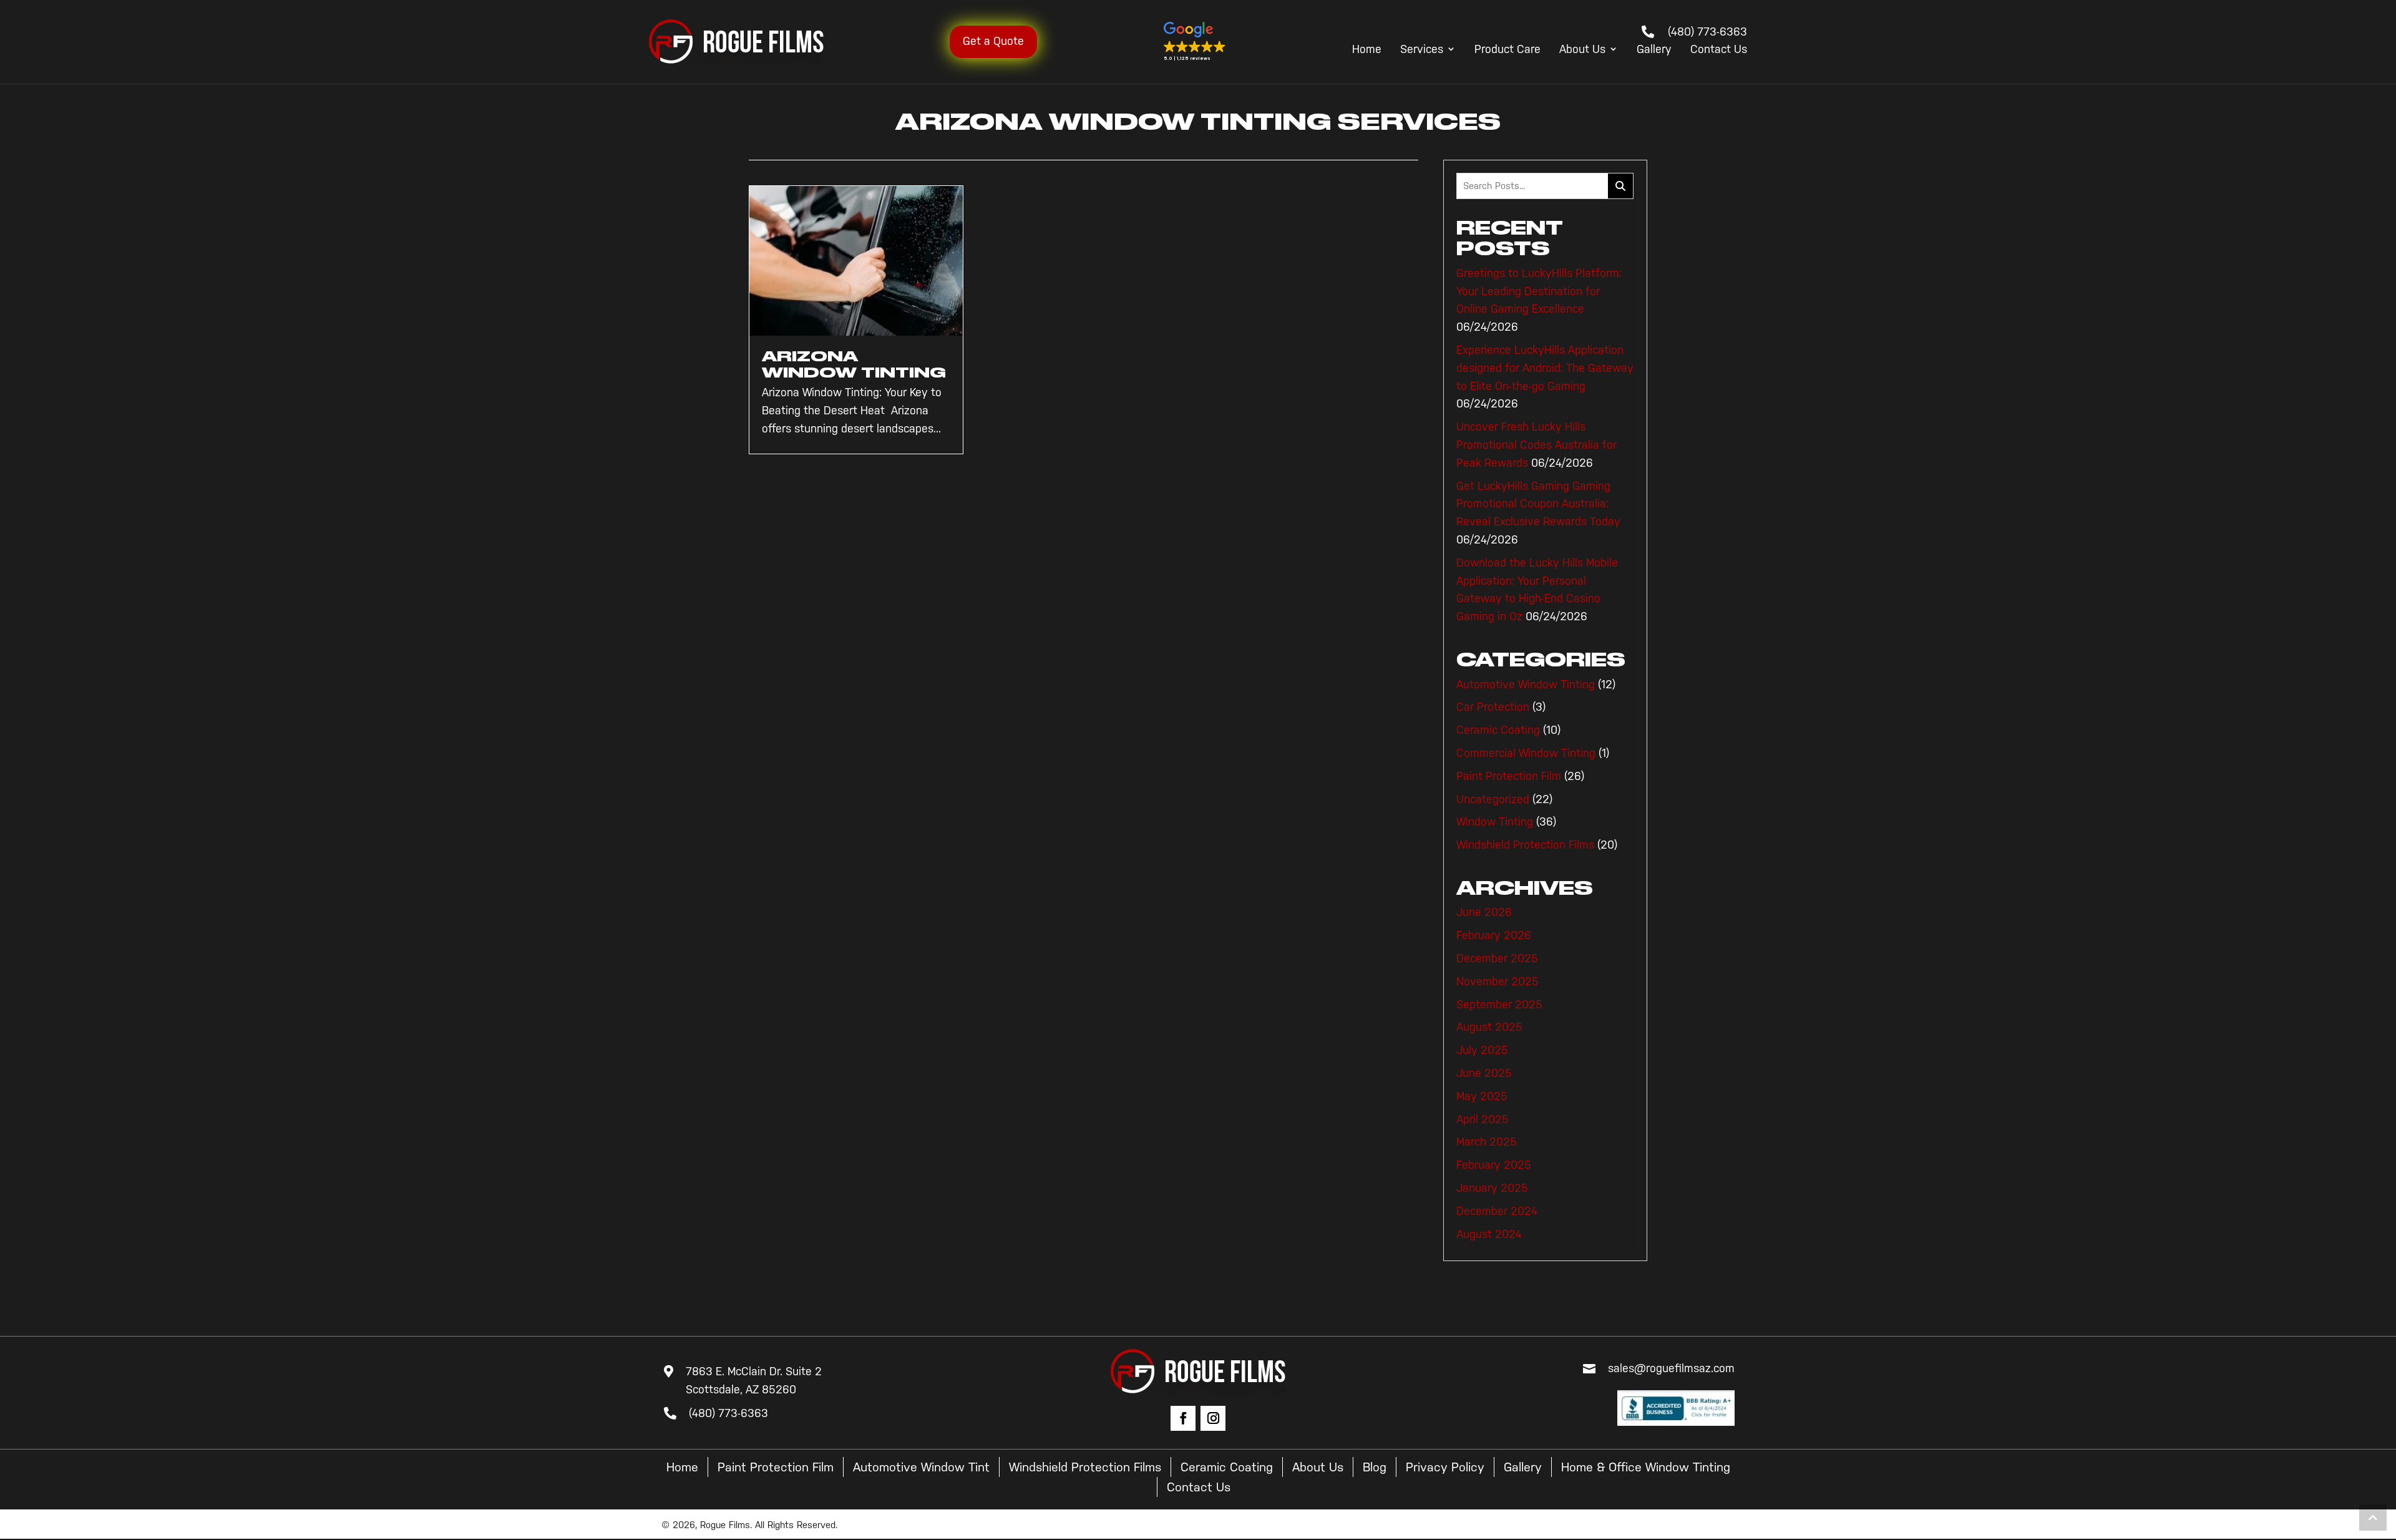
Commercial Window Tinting (1526, 753)
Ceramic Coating (1498, 730)
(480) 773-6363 (1707, 32)
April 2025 (1483, 1119)
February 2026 (1494, 935)
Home (1367, 50)
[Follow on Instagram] (1213, 1418)
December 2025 (1497, 958)
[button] (1195, 42)
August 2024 (1489, 1234)
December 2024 (1497, 1211)
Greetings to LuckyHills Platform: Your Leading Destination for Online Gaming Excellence (1539, 291)
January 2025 (1492, 1188)
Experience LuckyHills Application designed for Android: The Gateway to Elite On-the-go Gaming (1545, 368)
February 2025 (1494, 1165)
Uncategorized (1493, 799)
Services (1422, 50)
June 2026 (1484, 912)
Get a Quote (993, 41)
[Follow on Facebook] (1183, 1418)
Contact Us (1719, 50)
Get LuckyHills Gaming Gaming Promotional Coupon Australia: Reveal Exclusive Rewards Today (1538, 504)
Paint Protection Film (1509, 776)
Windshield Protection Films (1525, 845)
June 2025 (1484, 1073)
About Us (1582, 50)
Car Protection (1493, 707)
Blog (1375, 1467)
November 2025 (1497, 982)
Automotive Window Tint (921, 1467)
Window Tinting (1495, 822)
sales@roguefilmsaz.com (1671, 1368)
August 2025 (1489, 1027)
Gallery (1654, 50)
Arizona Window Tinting (854, 364)
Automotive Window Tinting (1526, 685)
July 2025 (1482, 1050)
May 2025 (1482, 1096)
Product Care (1507, 50)
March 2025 (1487, 1142)
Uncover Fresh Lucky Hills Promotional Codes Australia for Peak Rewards (1536, 445)
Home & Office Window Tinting (1646, 1467)
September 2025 (1499, 1005)
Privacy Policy (1445, 1467)
